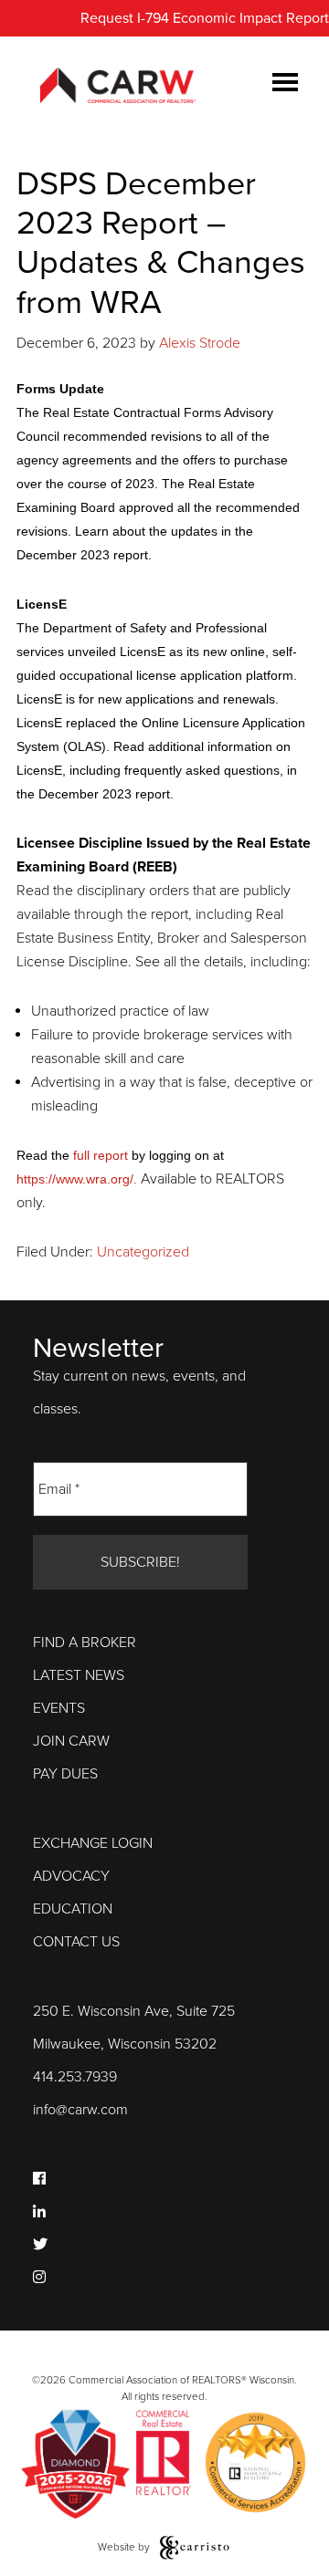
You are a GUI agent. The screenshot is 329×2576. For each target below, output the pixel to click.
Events (59, 1708)
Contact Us (76, 1942)
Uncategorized (143, 1252)
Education (73, 1909)
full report (101, 1155)
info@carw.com (80, 2110)
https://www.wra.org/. (79, 1179)
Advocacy (71, 1876)
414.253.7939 (75, 2077)
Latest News (79, 1675)
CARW (118, 87)
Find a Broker (85, 1643)
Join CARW (71, 1741)
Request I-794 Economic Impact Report (205, 18)
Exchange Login (93, 1843)
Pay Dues (65, 1774)
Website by (125, 2547)
